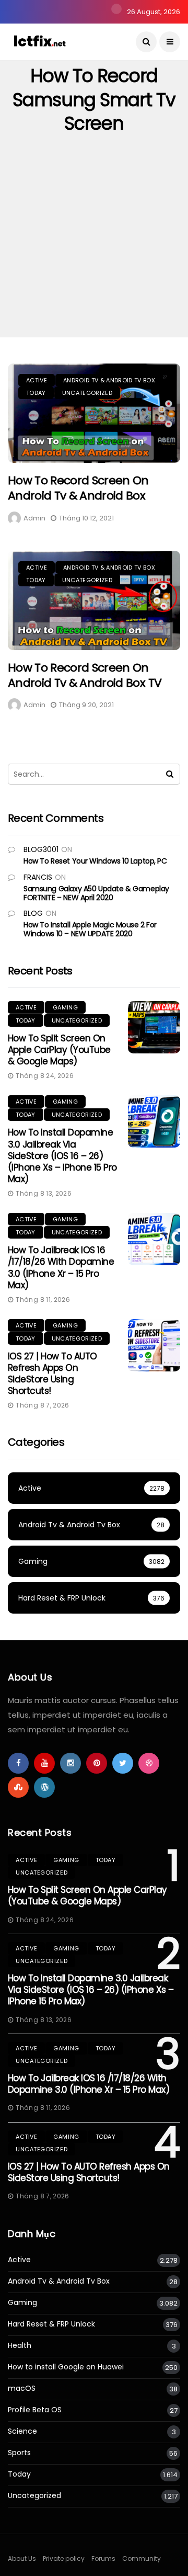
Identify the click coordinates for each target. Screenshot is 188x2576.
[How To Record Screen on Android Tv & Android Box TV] (94, 600)
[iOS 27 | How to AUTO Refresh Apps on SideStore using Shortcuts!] (154, 1345)
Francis (38, 877)
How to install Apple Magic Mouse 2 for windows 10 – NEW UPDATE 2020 (90, 929)
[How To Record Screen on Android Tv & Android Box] (94, 413)
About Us (22, 2558)
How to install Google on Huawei (66, 2367)
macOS (22, 2388)
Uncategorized (87, 393)
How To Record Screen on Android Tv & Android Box (78, 488)
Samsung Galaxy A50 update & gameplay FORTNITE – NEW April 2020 (96, 893)
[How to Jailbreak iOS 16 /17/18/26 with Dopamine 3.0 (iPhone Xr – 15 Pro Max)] (154, 1239)
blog (33, 913)
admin (34, 518)
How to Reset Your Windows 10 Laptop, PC (95, 861)
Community (142, 2558)
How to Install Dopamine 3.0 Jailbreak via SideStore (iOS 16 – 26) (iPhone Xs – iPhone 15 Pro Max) (62, 1155)
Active (37, 380)
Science (22, 2431)
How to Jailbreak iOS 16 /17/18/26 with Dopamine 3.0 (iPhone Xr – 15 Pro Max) (61, 1267)
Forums (103, 2558)
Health (20, 2346)
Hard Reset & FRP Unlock (51, 2324)
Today (36, 393)
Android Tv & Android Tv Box (109, 380)
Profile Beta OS (35, 2410)
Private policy (64, 2558)
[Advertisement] (94, 238)
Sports (19, 2453)
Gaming (65, 1007)
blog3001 (41, 849)
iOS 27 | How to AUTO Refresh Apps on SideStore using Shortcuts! (52, 1374)
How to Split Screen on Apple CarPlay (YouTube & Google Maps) (59, 1050)
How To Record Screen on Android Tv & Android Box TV (85, 675)
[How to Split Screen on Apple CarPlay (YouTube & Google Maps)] (154, 1027)
